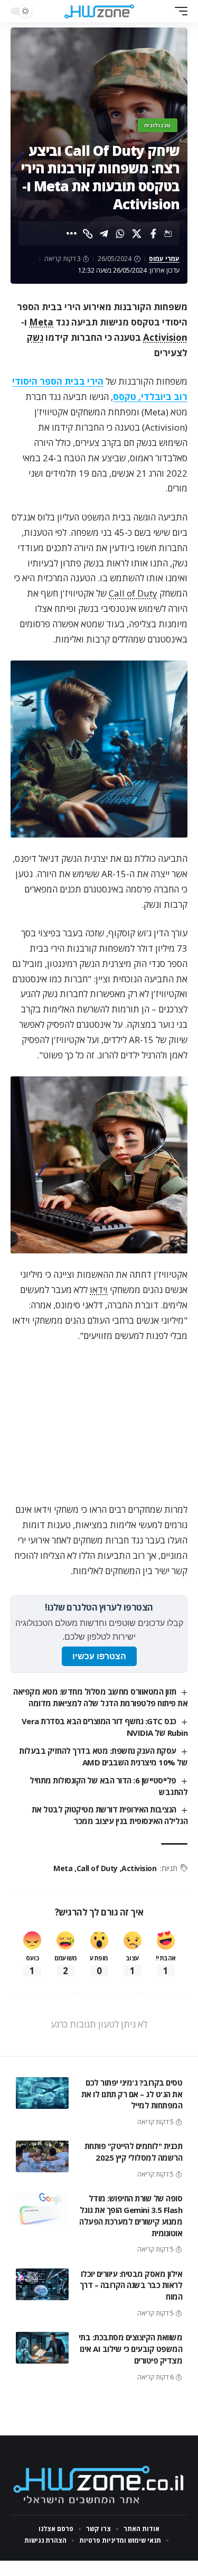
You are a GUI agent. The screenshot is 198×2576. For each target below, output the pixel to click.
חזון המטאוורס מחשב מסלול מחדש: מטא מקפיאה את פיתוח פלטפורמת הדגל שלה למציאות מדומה (100, 1697)
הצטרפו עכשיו (99, 1656)
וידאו (99, 1290)
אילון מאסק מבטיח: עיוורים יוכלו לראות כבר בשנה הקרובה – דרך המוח (131, 2285)
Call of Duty (133, 593)
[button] (178, 11)
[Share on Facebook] (153, 234)
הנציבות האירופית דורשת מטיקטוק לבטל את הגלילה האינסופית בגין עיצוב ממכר (110, 1815)
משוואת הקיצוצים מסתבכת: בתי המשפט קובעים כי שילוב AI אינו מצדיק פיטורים (131, 2349)
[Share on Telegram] (104, 234)
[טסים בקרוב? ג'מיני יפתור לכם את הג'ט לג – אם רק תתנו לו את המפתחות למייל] (42, 2093)
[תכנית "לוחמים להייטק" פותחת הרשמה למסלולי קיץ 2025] (42, 2156)
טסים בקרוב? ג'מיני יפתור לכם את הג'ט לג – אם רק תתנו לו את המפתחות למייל (132, 2094)
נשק (35, 337)
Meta (41, 322)
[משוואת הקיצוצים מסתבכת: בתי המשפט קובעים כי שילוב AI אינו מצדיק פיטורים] (42, 2348)
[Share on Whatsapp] (120, 234)
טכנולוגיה (158, 125)
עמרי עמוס (164, 259)
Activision (165, 337)
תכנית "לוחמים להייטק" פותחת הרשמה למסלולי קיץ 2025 (134, 2152)
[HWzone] (99, 11)
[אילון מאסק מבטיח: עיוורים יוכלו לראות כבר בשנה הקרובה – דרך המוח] (42, 2284)
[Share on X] (137, 234)
